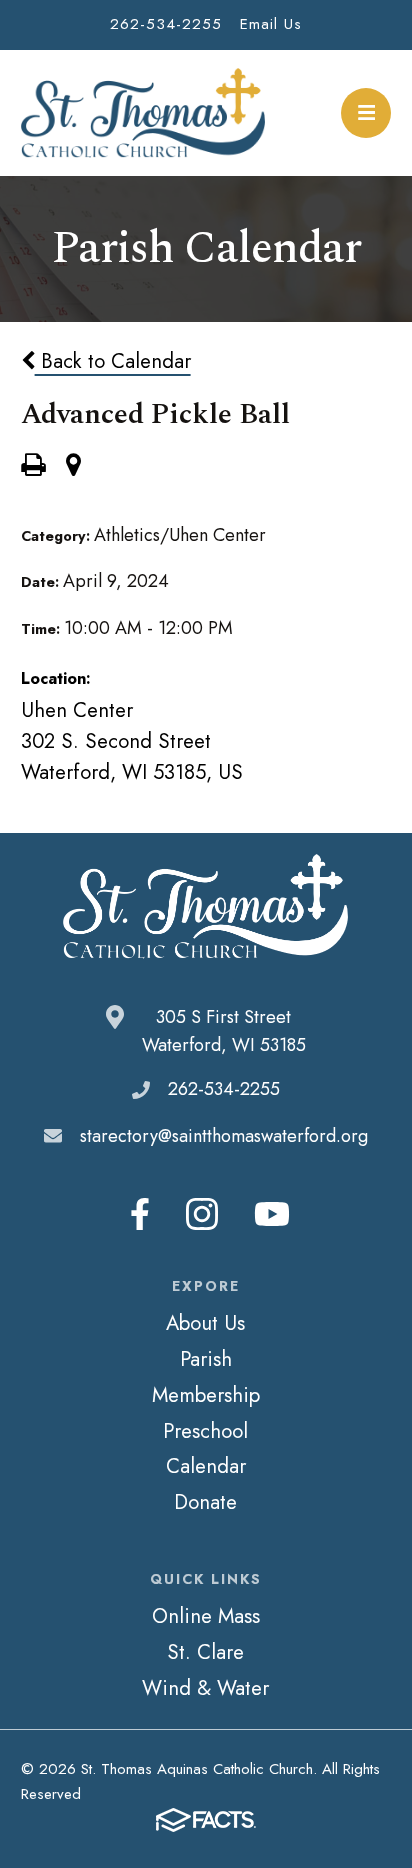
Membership (206, 1395)
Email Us (271, 24)
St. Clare (205, 1652)
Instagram (202, 1214)
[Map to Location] (73, 467)
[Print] (33, 467)
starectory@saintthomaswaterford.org (224, 1136)
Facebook (140, 1214)
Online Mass (206, 1616)
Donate (205, 1502)
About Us (205, 1323)
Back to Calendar (113, 361)
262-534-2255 (166, 24)
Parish (206, 1359)
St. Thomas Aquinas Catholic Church (143, 113)
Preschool (205, 1431)
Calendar (206, 1466)
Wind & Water (205, 1688)
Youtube (272, 1214)
